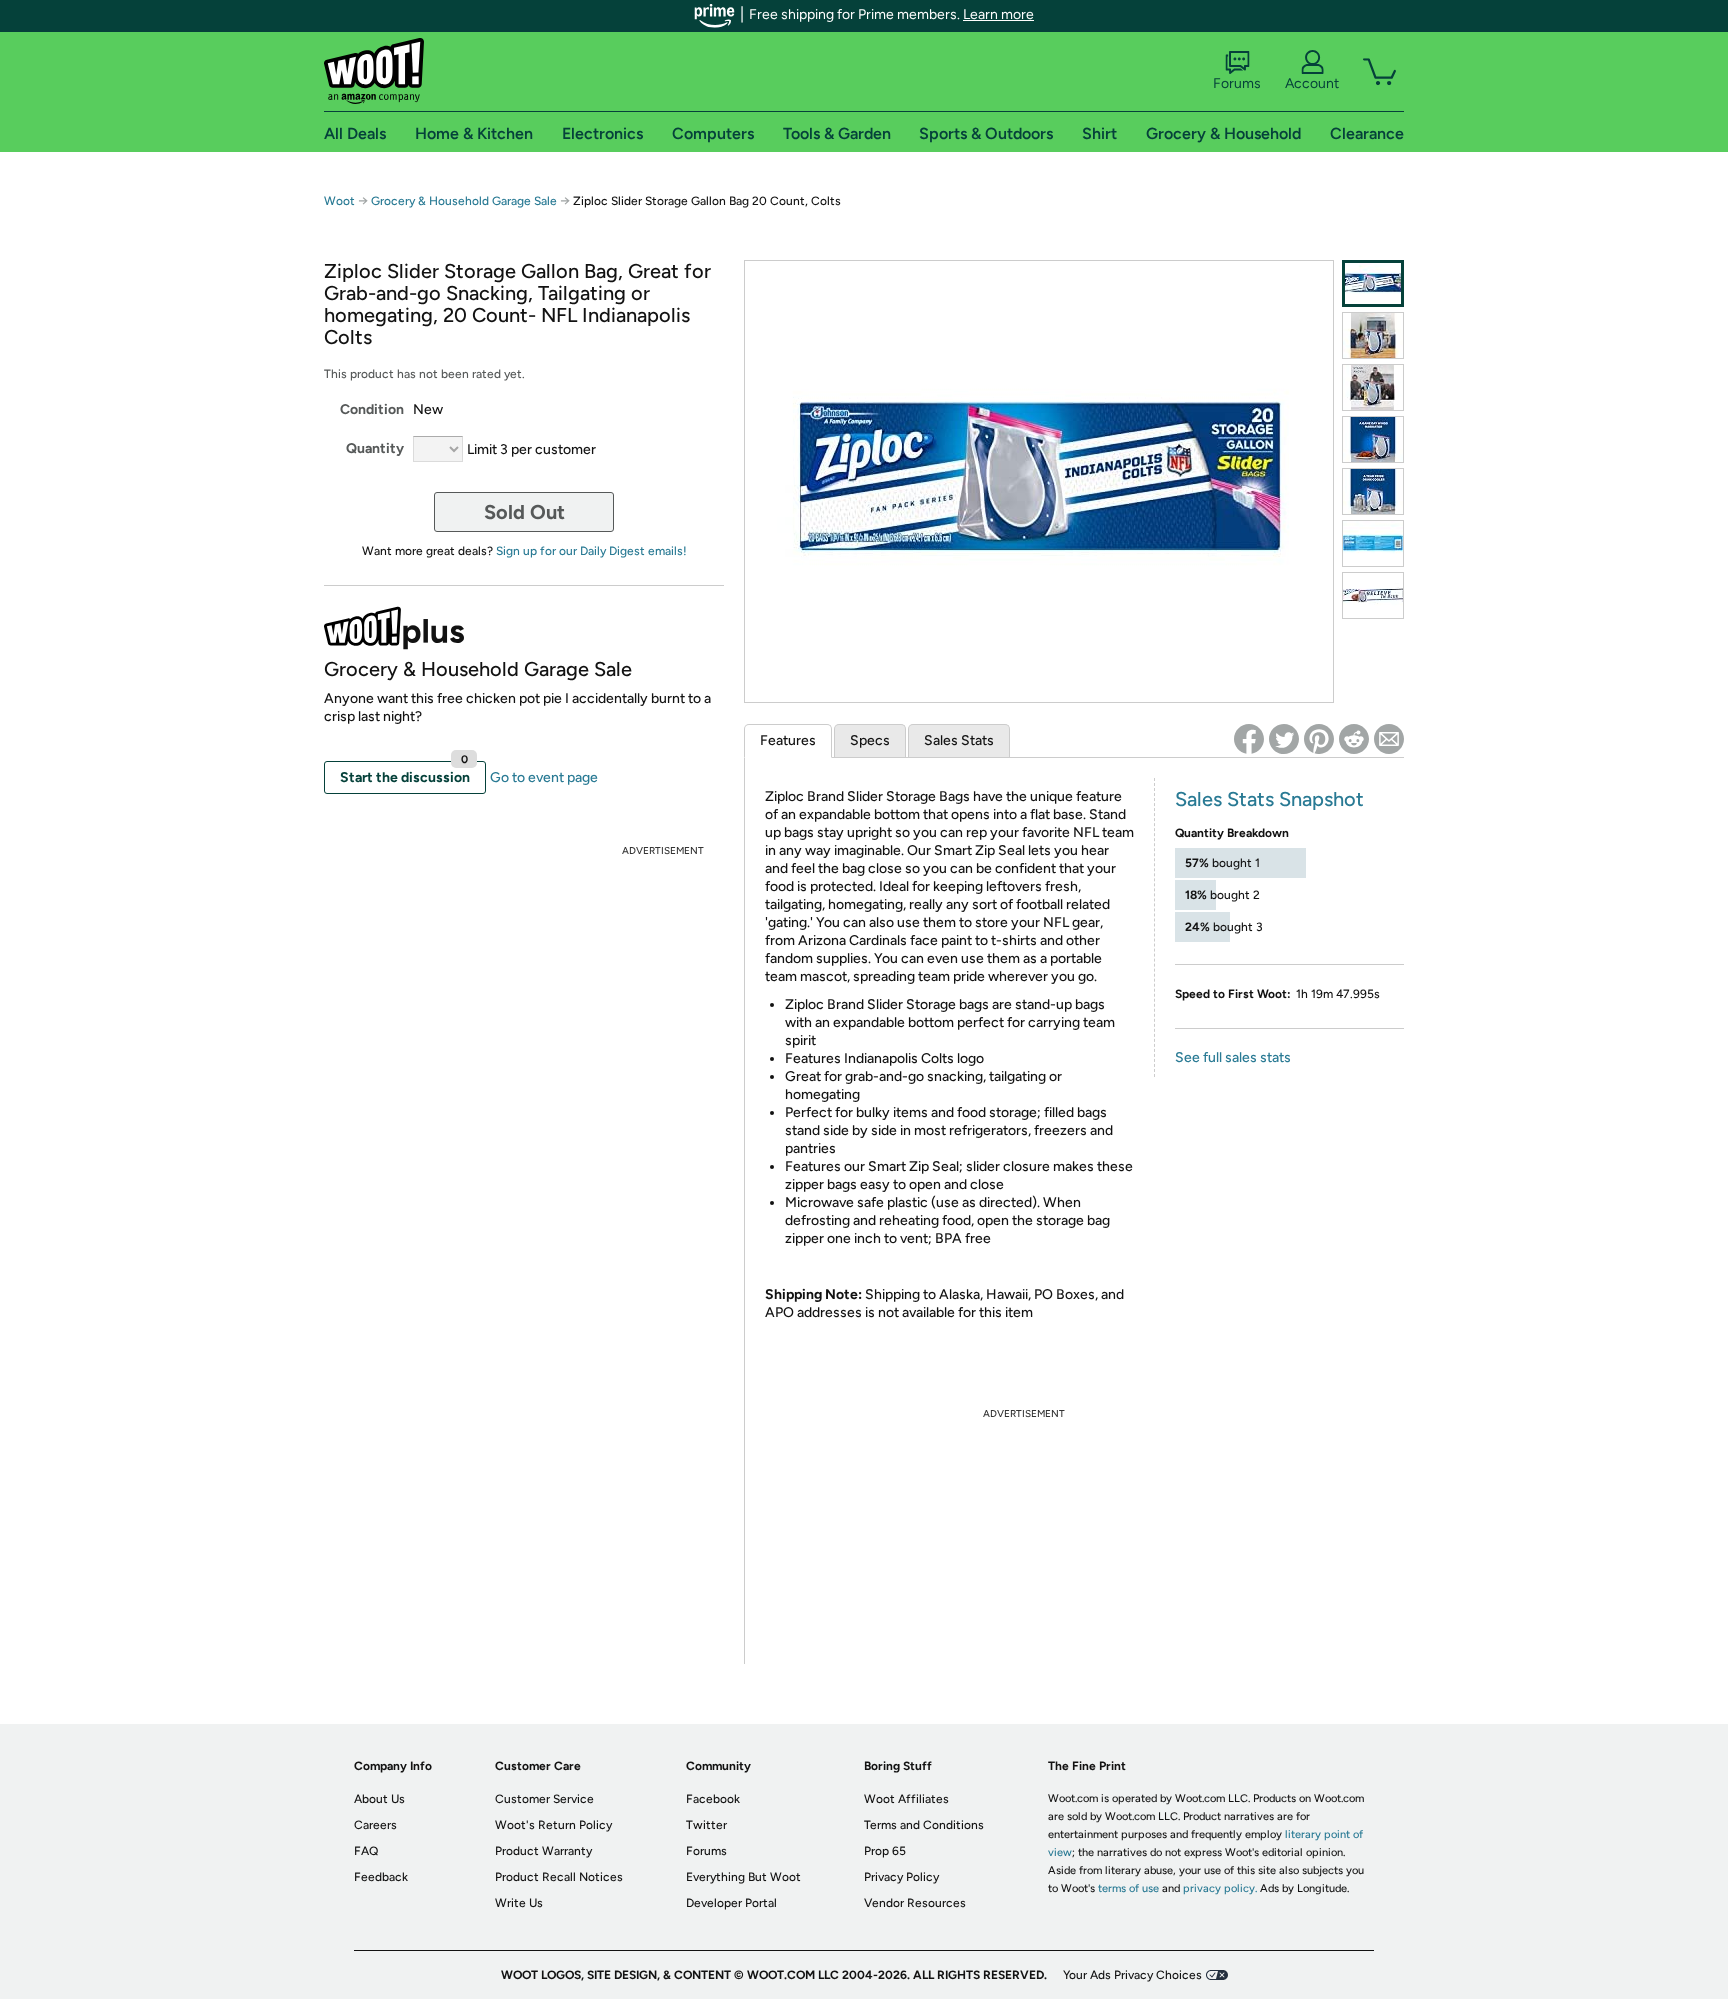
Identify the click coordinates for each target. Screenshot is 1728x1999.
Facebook (713, 1799)
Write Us (519, 1903)
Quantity (375, 448)
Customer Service (544, 1799)
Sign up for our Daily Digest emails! (591, 551)
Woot (339, 201)
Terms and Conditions (924, 1825)
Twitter (706, 1825)
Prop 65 (885, 1851)
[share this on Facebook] (1249, 739)
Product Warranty (543, 1851)
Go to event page (544, 777)
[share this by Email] (1389, 739)
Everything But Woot (743, 1877)
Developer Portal (731, 1903)
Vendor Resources (915, 1903)
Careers (375, 1825)
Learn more (998, 14)
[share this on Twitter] (1284, 739)
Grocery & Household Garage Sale (464, 201)
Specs (870, 740)
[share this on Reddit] (1354, 739)
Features (788, 740)
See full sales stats (1233, 1057)
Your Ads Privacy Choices (1132, 1975)
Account (1312, 83)
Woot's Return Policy (553, 1825)
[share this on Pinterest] (1319, 739)
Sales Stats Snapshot (1269, 799)
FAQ (366, 1851)
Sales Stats (959, 740)
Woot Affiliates (906, 1799)
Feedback (381, 1877)
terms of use (1128, 1888)
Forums (1237, 83)
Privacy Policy (901, 1877)
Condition (372, 409)
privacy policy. (1220, 1888)
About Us (379, 1799)
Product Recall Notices (559, 1877)
